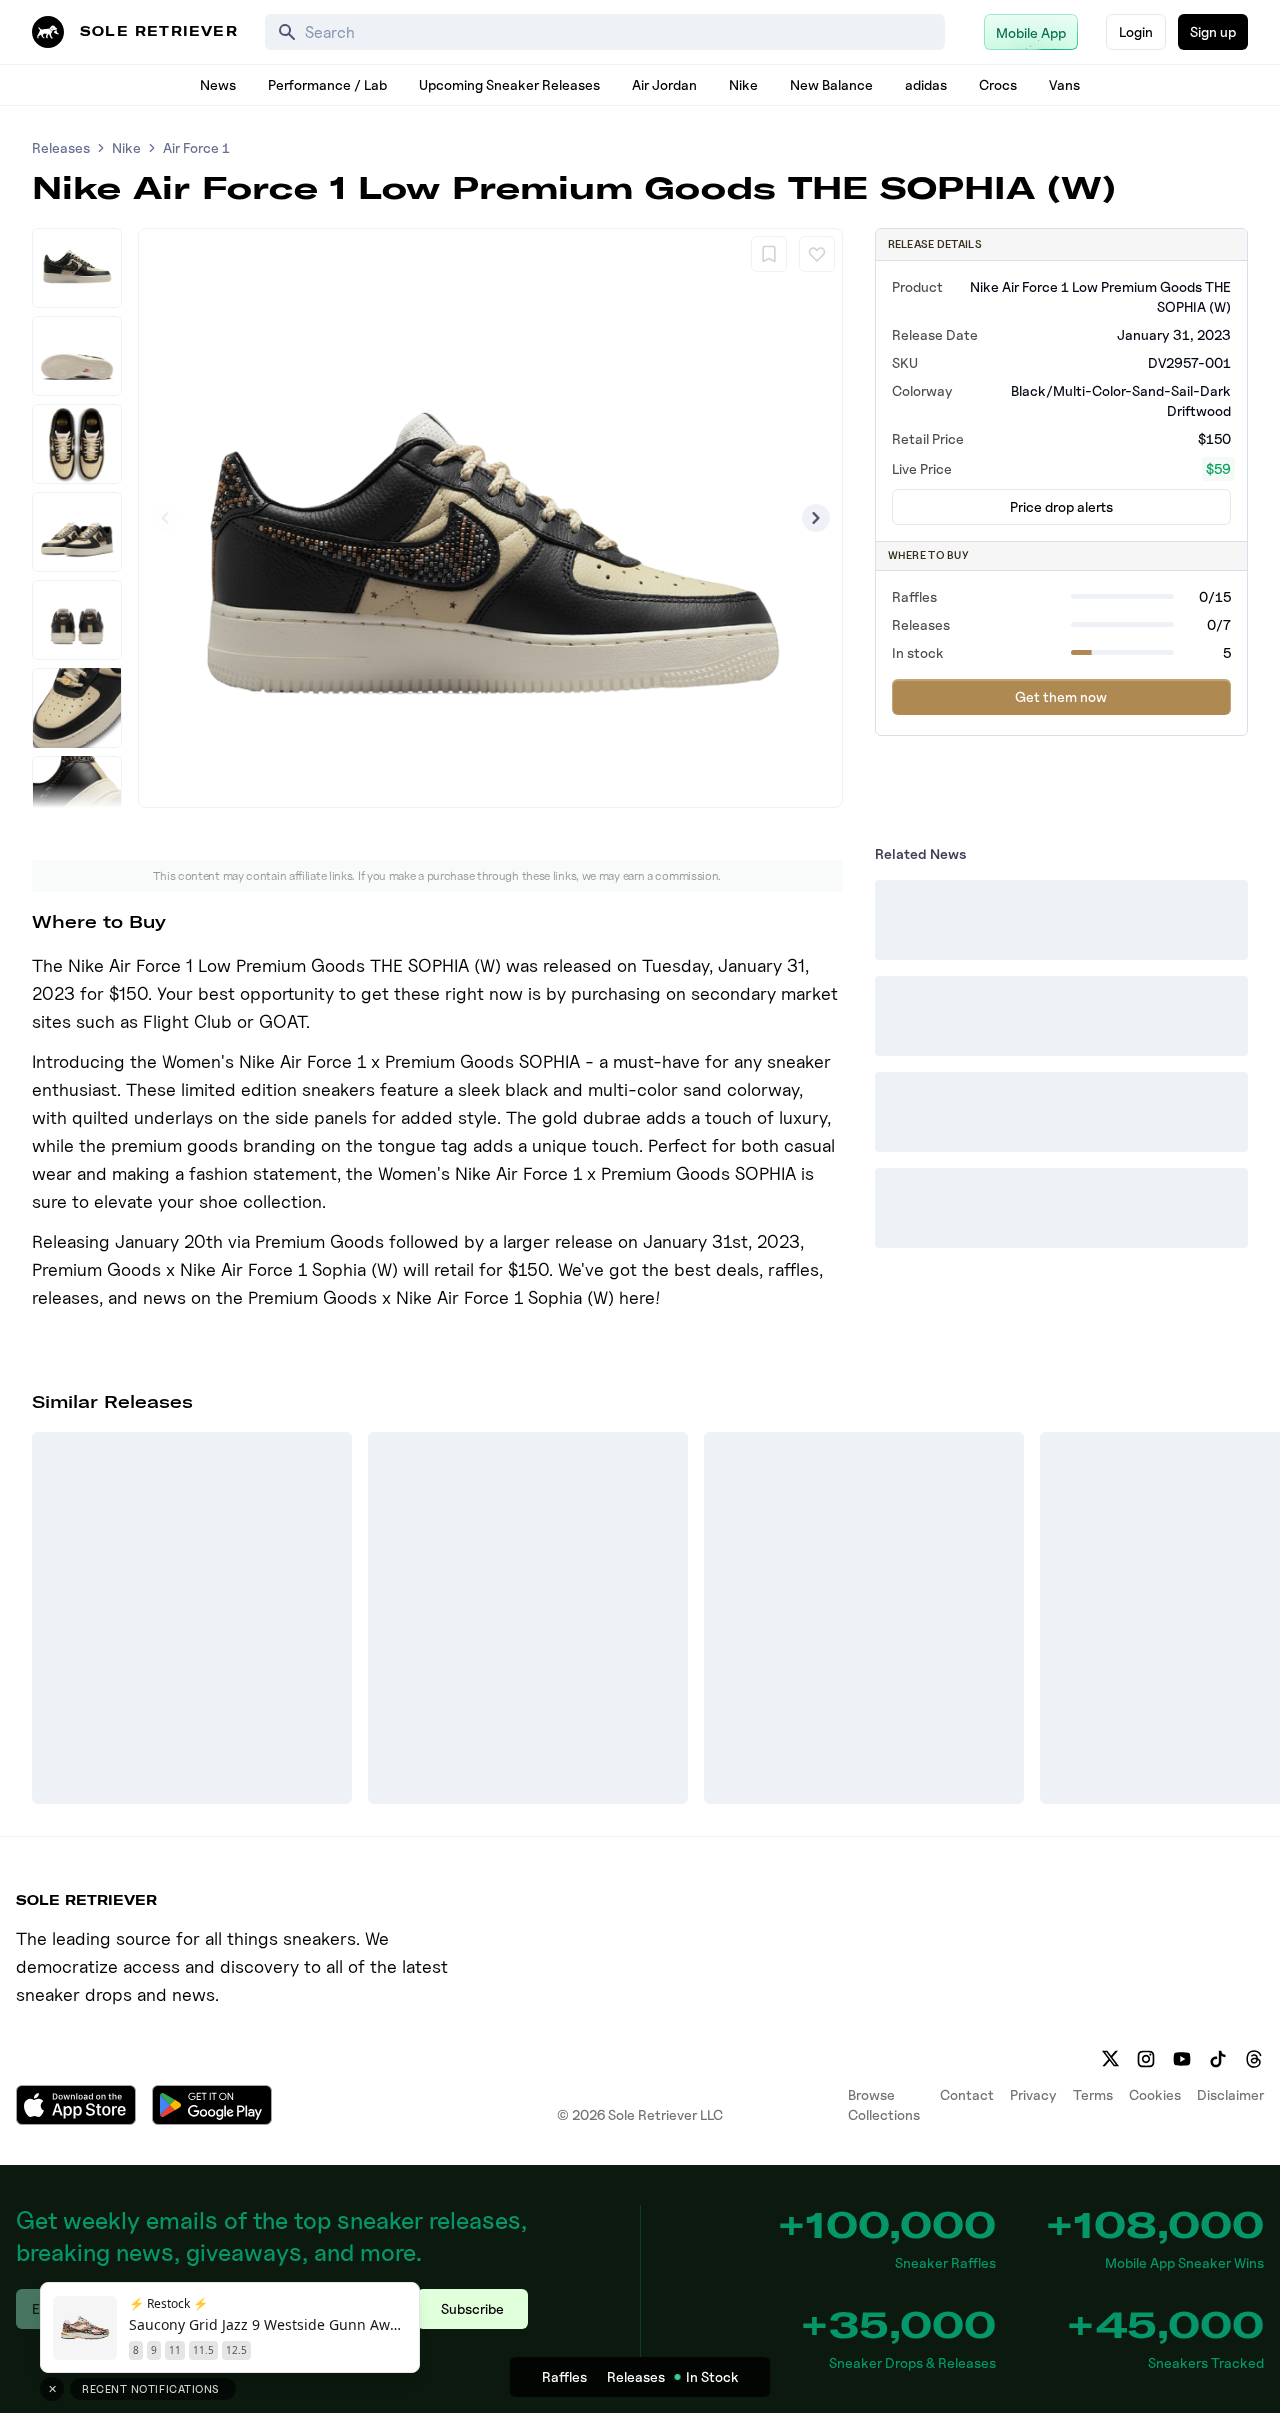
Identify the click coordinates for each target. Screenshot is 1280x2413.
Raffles (564, 2376)
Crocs (998, 84)
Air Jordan (664, 84)
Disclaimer (1230, 2094)
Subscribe (472, 2308)
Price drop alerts (1061, 506)
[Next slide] (816, 518)
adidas (926, 84)
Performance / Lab (327, 84)
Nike (743, 84)
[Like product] (817, 254)
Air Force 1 (196, 147)
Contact (967, 2094)
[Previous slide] (165, 518)
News (218, 84)
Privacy (1033, 2094)
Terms (1093, 2094)
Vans (1064, 84)
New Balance (831, 84)
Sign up (1213, 31)
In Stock (712, 2376)
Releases (61, 147)
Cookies (1155, 2094)
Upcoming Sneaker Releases (509, 84)
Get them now (1061, 696)
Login (1136, 31)
